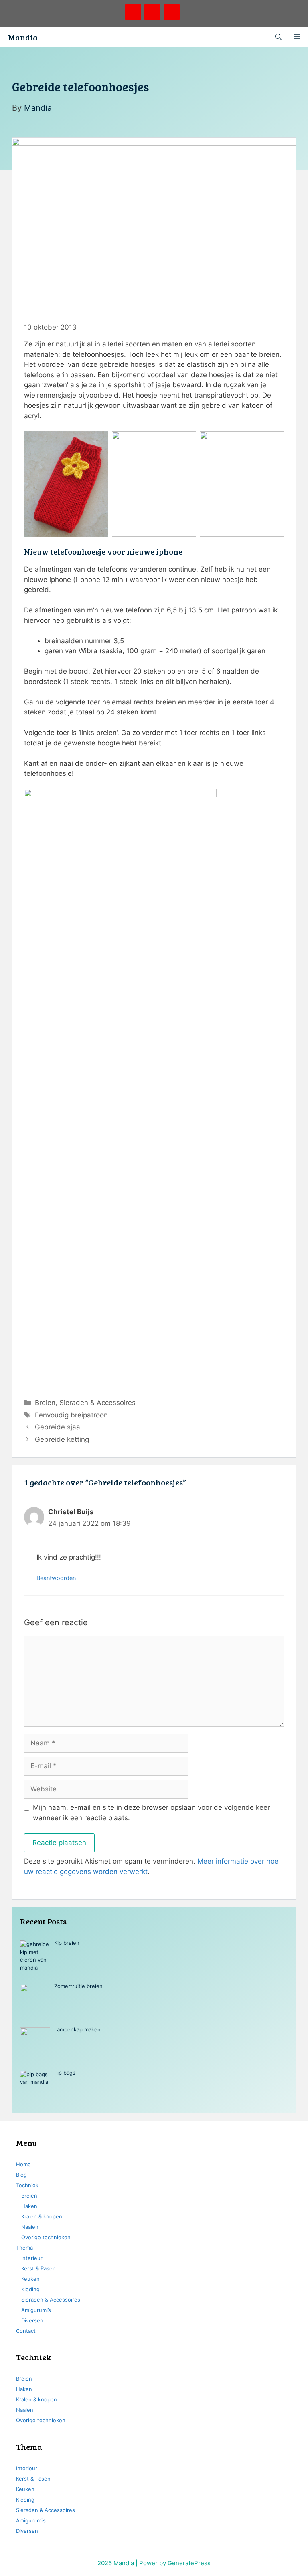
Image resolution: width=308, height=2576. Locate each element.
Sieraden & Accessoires (97, 1403)
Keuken (30, 2279)
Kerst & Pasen (38, 2268)
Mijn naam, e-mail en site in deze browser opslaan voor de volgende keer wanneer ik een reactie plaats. (151, 1813)
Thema (24, 2248)
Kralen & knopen (42, 2216)
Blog (21, 2175)
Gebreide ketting (62, 1439)
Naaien (30, 2227)
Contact (26, 2331)
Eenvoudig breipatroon (71, 1415)
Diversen (32, 2320)
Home (23, 2164)
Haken (29, 2206)
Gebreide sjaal (58, 1427)
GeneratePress (189, 2563)
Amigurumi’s (36, 2310)
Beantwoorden (56, 1578)
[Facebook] (152, 12)
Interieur (32, 2258)
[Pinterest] (133, 12)
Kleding (30, 2289)
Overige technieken (46, 2237)
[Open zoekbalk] (278, 37)
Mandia (23, 37)
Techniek (27, 2185)
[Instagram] (172, 12)
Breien (45, 1403)
